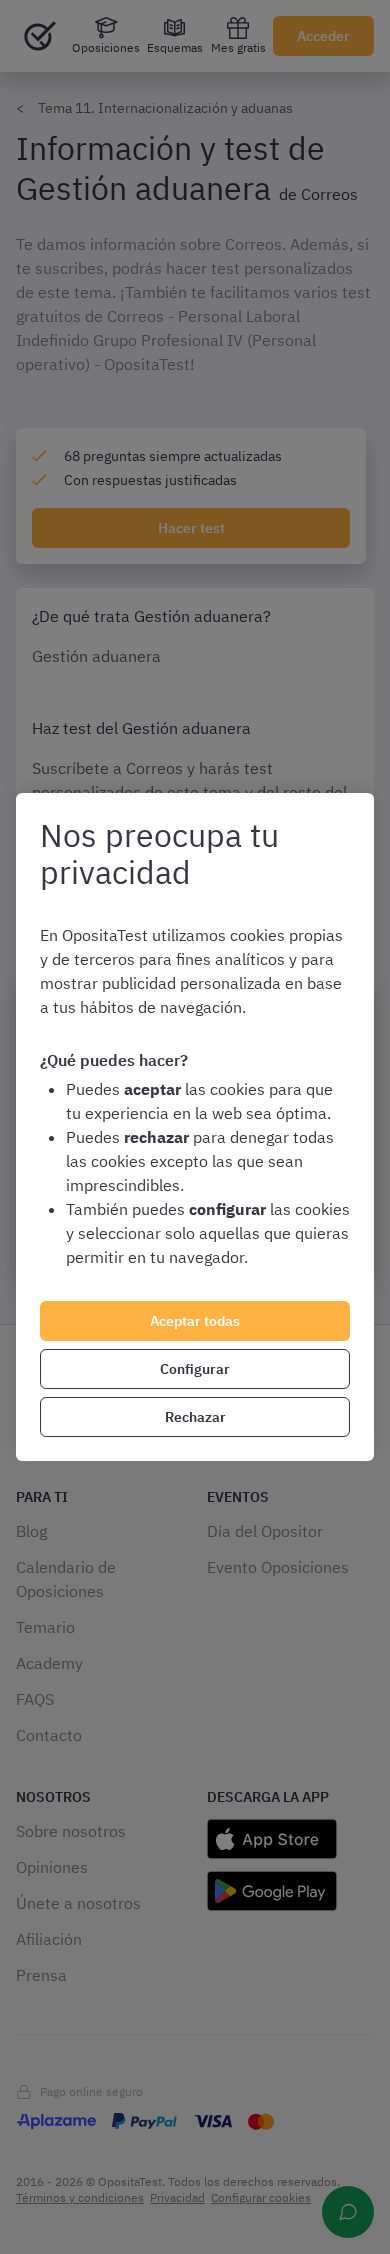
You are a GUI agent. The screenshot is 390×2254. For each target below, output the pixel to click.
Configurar (195, 1369)
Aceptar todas (195, 1321)
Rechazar (195, 1417)
